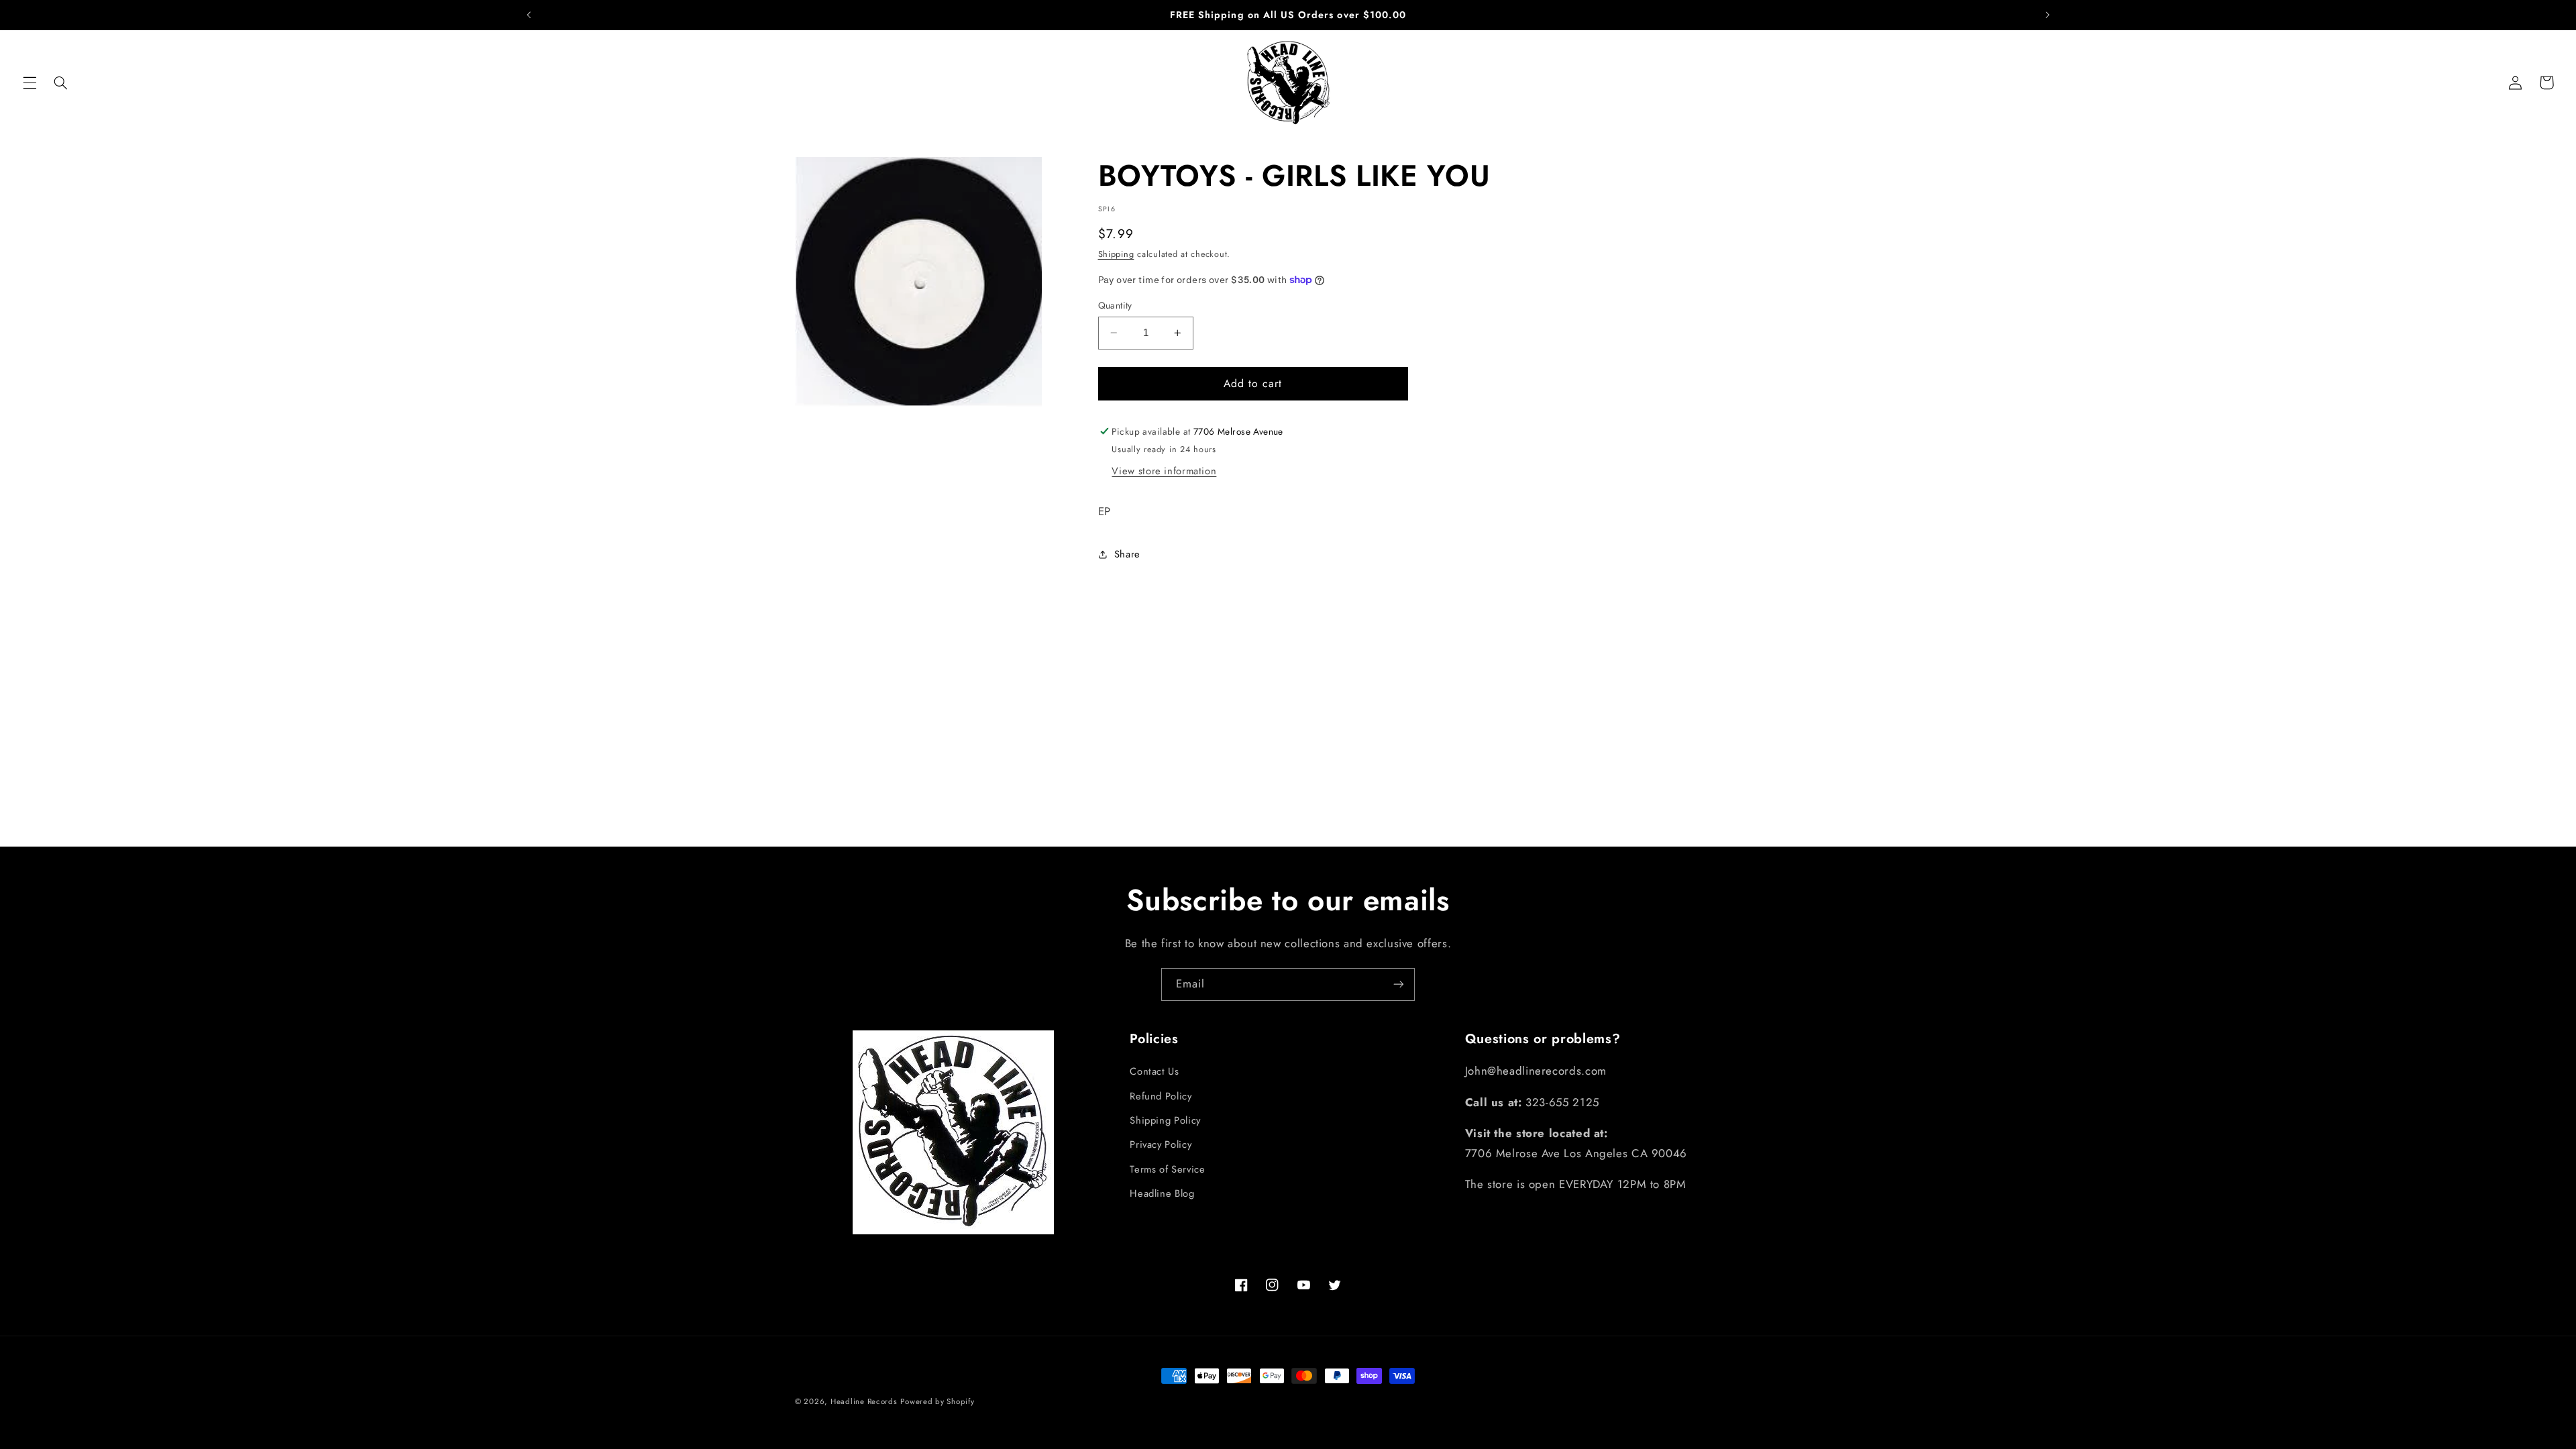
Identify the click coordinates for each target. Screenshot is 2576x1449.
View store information (1164, 471)
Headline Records (864, 1401)
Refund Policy (1161, 1096)
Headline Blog (1162, 1193)
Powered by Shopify (937, 1401)
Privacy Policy (1161, 1144)
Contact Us (1154, 1071)
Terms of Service (1167, 1169)
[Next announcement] (2047, 15)
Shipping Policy (1165, 1120)
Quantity (1115, 305)
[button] (30, 83)
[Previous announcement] (529, 15)
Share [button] (1127, 554)
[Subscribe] (1399, 984)
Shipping (1116, 254)
